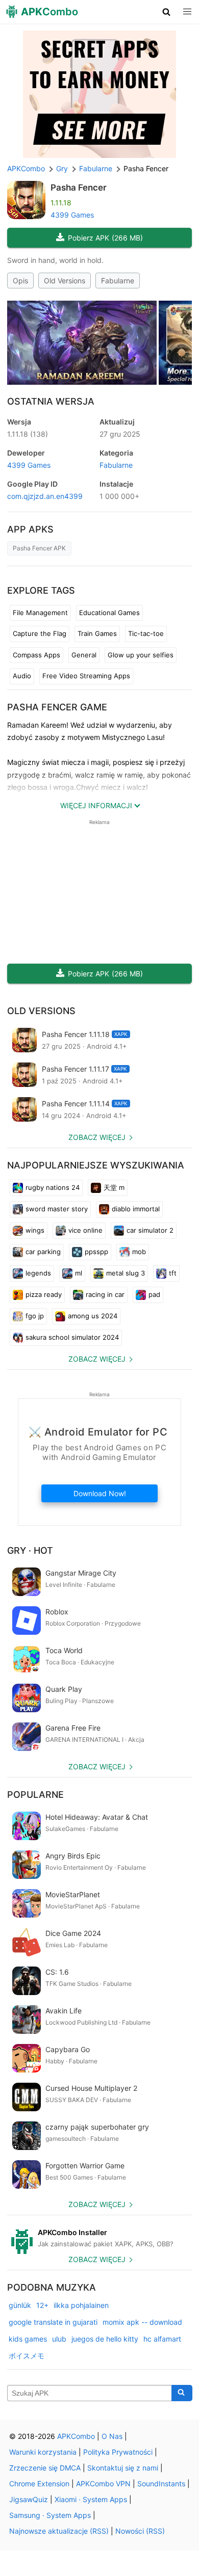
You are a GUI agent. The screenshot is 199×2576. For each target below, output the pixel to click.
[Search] (182, 2393)
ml (79, 1273)
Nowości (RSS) (140, 2531)
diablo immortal (136, 1209)
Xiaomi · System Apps (91, 2499)
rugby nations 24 (53, 1187)
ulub (59, 2339)
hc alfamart (162, 2339)
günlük (20, 2305)
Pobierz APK (105, 238)
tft (173, 1273)
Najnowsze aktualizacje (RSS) (59, 2531)
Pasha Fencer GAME (57, 707)
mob (139, 1252)
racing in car (105, 1294)
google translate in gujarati (53, 2322)
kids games (28, 2339)
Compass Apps (36, 655)
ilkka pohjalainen (81, 2305)
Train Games (97, 633)
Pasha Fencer (79, 188)
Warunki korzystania (43, 2452)
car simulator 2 (150, 1230)
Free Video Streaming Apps (86, 676)
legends (38, 1273)
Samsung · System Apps (50, 2515)
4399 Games (72, 215)
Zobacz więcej (97, 1137)
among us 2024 (93, 1316)
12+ (42, 2305)
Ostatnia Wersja (51, 401)
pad (154, 1294)
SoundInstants (161, 2484)
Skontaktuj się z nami (123, 2468)
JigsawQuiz (29, 2499)
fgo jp (35, 1316)
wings (35, 1230)
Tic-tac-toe (146, 633)
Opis (20, 281)
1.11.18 (28, 434)
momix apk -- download (142, 2322)
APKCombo (26, 168)
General (84, 655)
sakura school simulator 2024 (72, 1337)
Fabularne (118, 281)
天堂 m (114, 1187)
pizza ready (44, 1294)
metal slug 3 (126, 1273)
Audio (22, 676)
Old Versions (65, 281)
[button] (167, 12)
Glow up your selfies (141, 655)
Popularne (35, 1795)
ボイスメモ (27, 2356)
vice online (85, 1230)
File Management (40, 613)
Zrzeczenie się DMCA (45, 2468)
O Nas (112, 2436)
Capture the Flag (40, 633)
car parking (43, 1252)
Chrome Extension (39, 2484)
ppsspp (96, 1252)
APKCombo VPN (103, 2484)
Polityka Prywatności (118, 2452)
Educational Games (109, 613)
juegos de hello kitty (105, 2339)
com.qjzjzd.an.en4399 (45, 496)
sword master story (57, 1209)
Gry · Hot (30, 1550)
